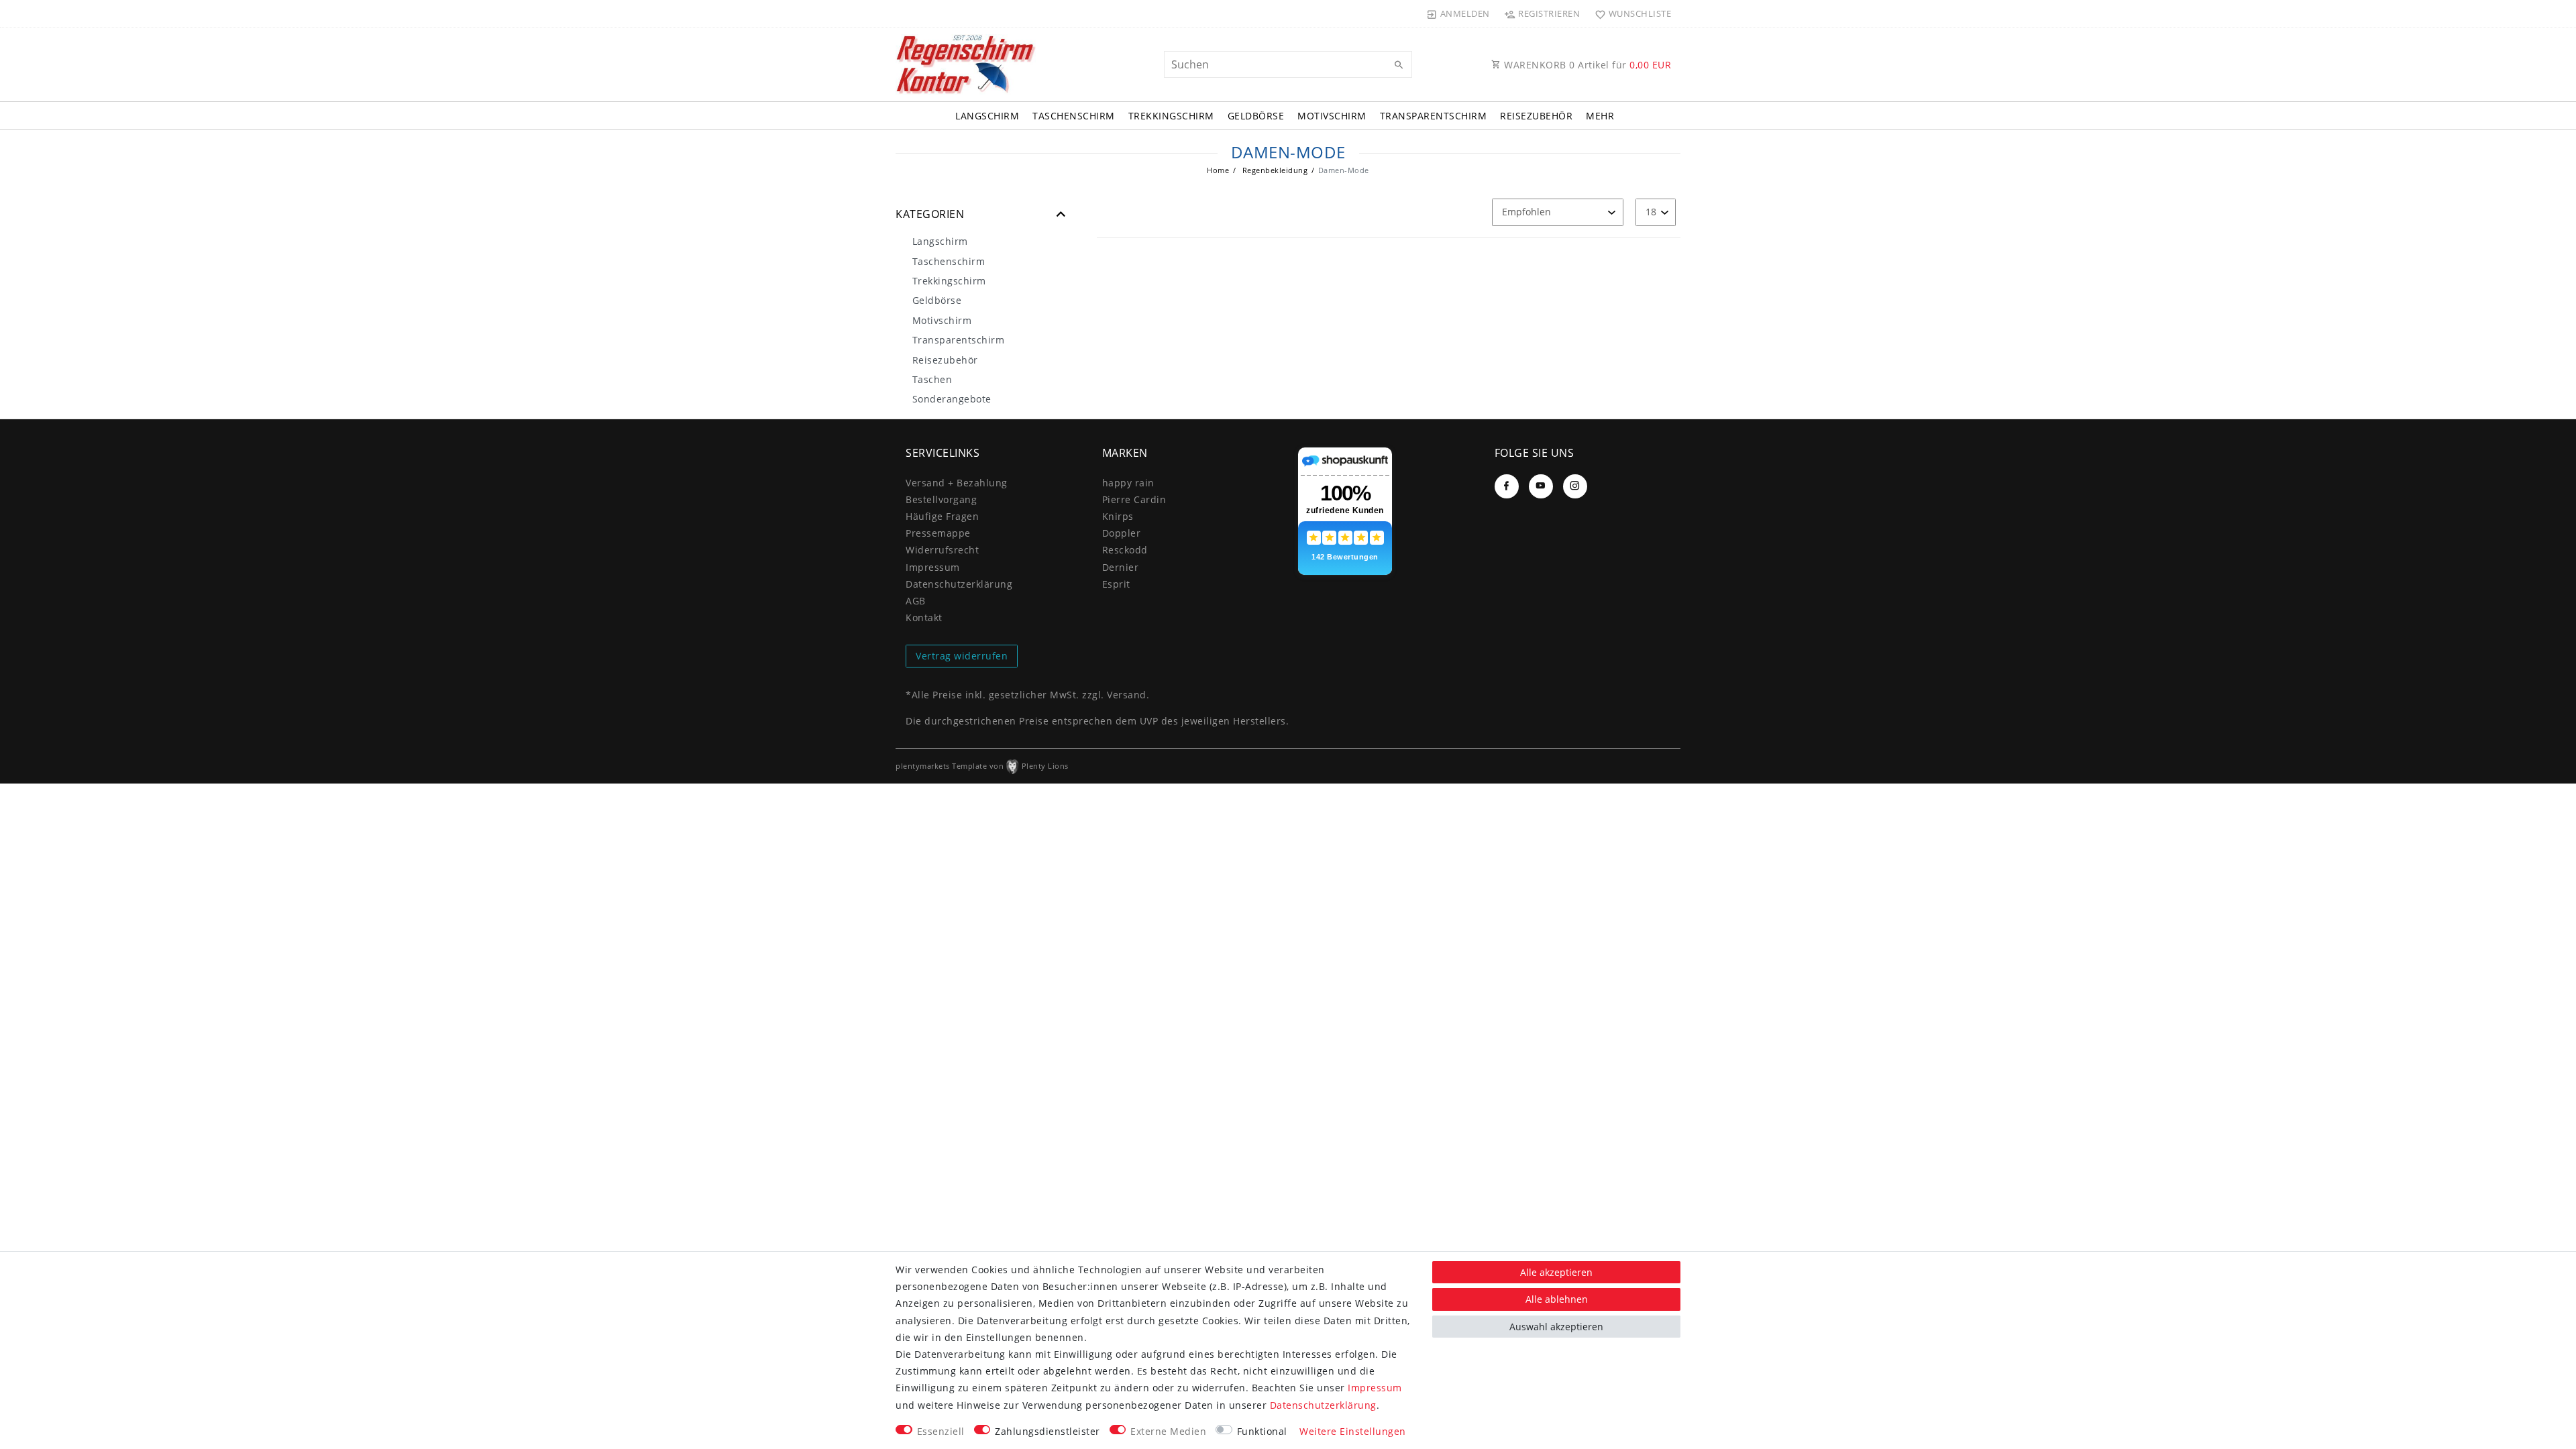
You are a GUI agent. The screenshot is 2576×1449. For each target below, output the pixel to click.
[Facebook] (1507, 486)
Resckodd (1125, 550)
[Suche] (1399, 65)
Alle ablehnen (1557, 1299)
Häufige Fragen (942, 516)
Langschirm (987, 116)
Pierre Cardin (1134, 499)
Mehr (1600, 116)
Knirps (1118, 516)
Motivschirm (1332, 116)
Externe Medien (1168, 1431)
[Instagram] (1575, 486)
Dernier (1121, 567)
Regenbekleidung (1274, 170)
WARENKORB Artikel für (1587, 65)
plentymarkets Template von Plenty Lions (982, 766)
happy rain (1128, 483)
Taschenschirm (1074, 116)
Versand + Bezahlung (957, 483)
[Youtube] (1541, 486)
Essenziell (941, 1431)
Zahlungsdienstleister (1048, 1431)
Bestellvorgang (941, 499)
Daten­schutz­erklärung (959, 584)
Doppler (1122, 533)
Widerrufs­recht (942, 550)
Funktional (1262, 1431)
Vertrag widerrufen (962, 656)
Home (1218, 170)
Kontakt (924, 618)
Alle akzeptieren (1556, 1272)
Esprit (1116, 584)
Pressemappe (938, 533)
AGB (916, 601)
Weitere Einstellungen (1353, 1431)
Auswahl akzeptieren (1556, 1327)
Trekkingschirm (1171, 116)
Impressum (933, 567)
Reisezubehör (1536, 116)
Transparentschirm (1434, 116)
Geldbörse (1256, 116)
